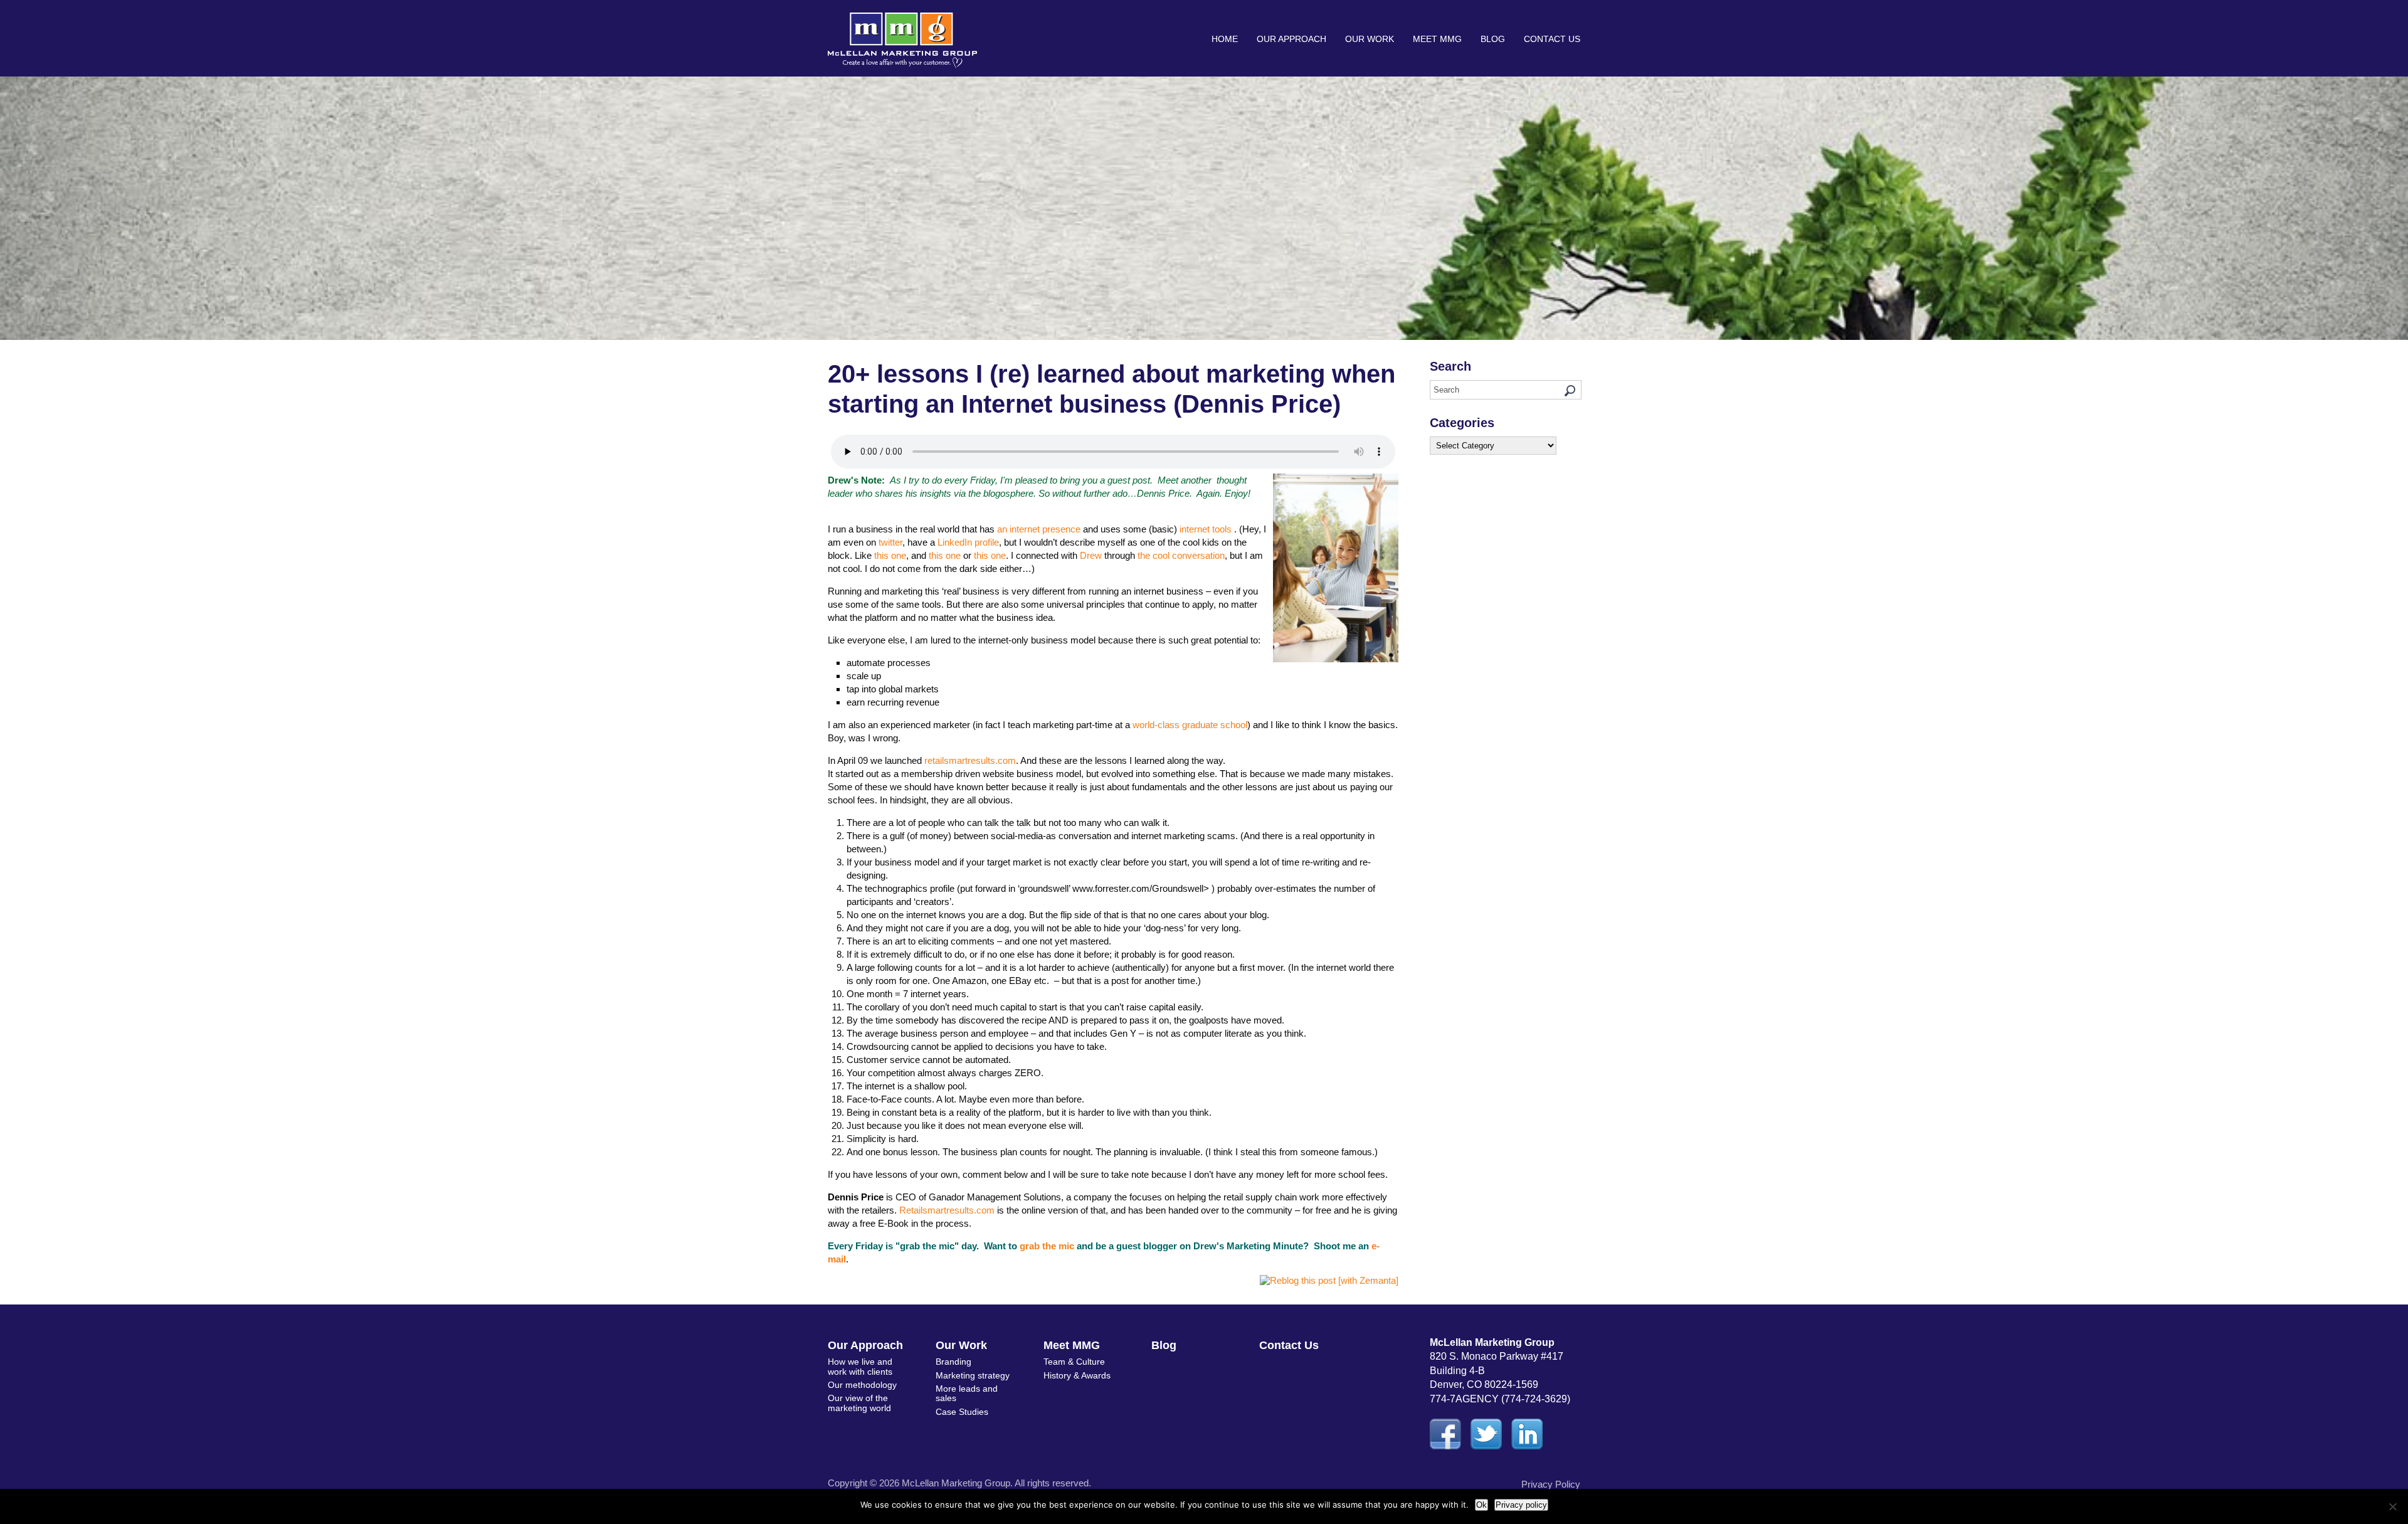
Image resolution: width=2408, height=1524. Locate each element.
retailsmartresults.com (970, 760)
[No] (2392, 1506)
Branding (953, 1362)
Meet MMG (1437, 39)
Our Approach (1291, 39)
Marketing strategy (973, 1375)
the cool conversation (1181, 555)
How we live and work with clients (860, 1366)
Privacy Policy (1551, 1484)
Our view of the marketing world (859, 1403)
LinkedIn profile (968, 542)
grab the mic (1047, 1246)
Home (1225, 39)
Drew (1091, 555)
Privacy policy (1521, 1505)
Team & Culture (1074, 1362)
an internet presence (1039, 529)
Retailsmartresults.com (947, 1210)
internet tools (1206, 529)
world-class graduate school (1190, 725)
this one (890, 555)
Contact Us (1552, 39)
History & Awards (1077, 1375)
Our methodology (862, 1385)
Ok (1481, 1505)
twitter (890, 542)
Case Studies (962, 1412)
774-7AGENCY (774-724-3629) (1500, 1399)
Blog (1493, 39)
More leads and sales (967, 1393)
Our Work (1370, 39)
